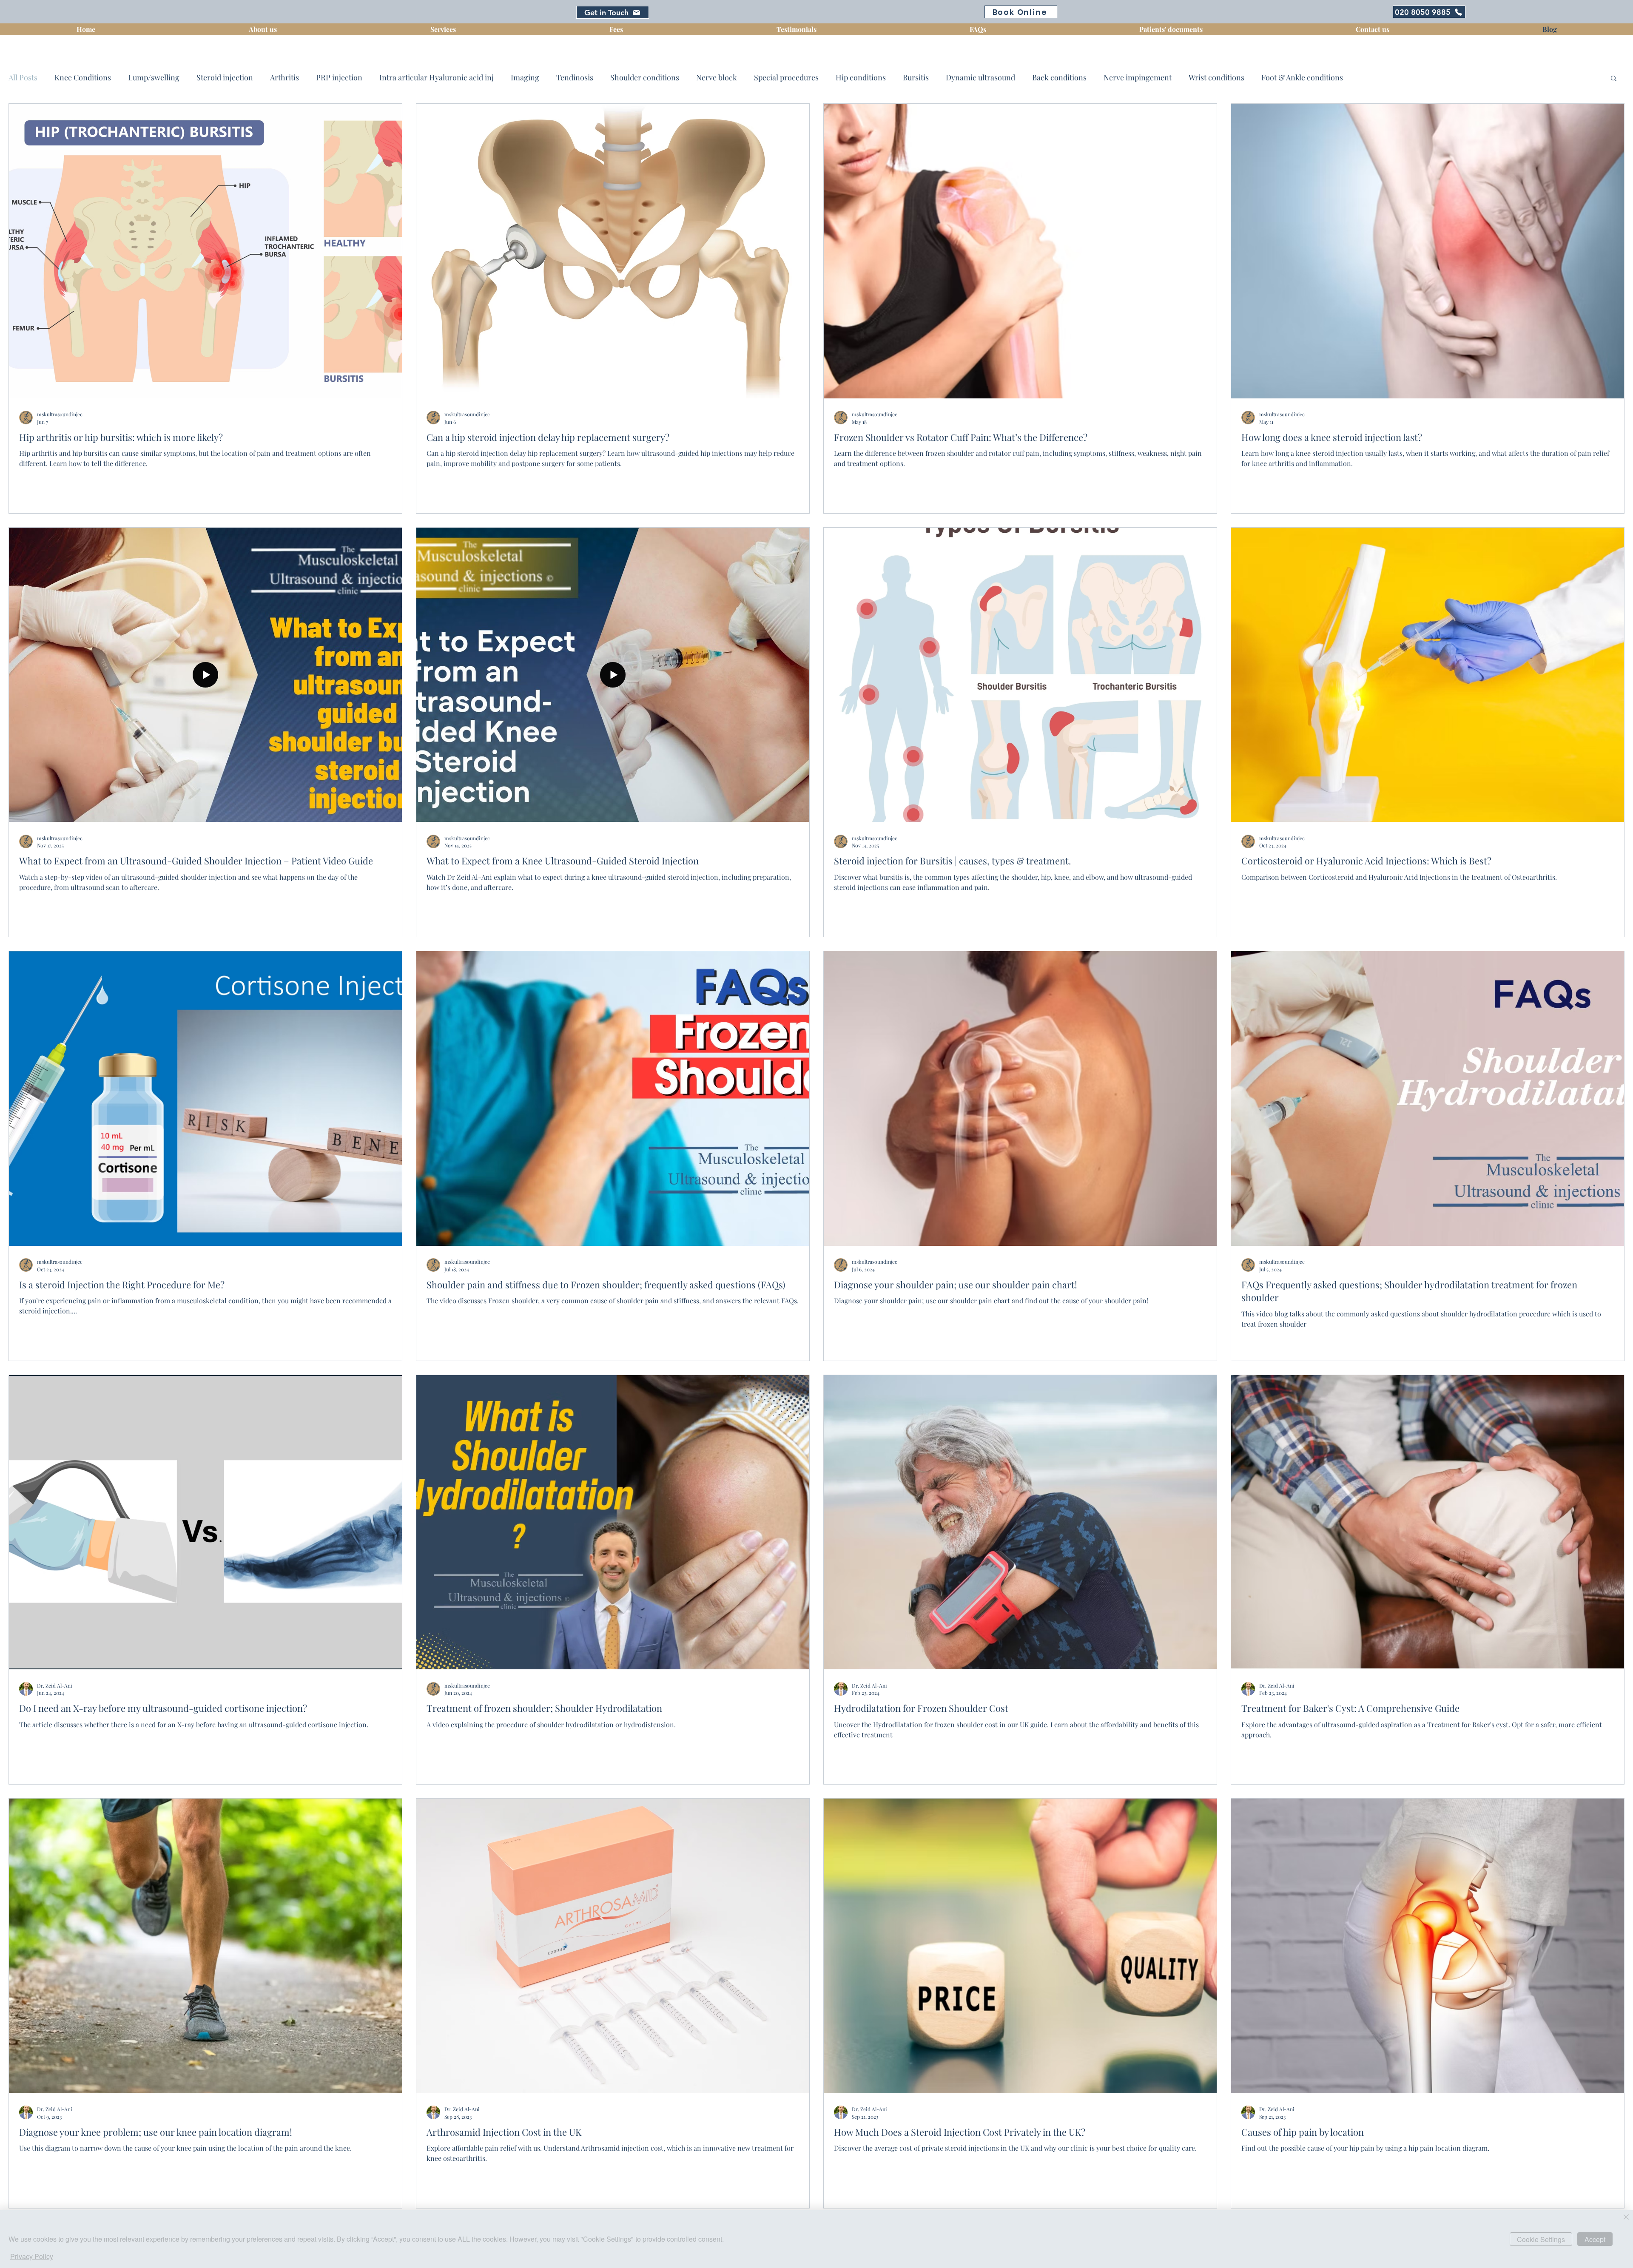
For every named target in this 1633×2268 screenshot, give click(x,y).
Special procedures (786, 77)
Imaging (525, 77)
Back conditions (1059, 77)
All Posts (23, 77)
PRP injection (339, 77)
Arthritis (284, 77)
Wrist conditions (1216, 77)
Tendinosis (575, 77)
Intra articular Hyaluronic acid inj (437, 77)
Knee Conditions (83, 77)
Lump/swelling (154, 77)
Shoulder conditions (645, 77)
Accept (1595, 2239)
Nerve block (717, 77)
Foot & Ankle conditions (1302, 77)
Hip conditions (861, 77)
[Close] (1626, 2218)
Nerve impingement (1138, 77)
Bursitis (916, 77)
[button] (1614, 79)
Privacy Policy (32, 2256)
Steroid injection (225, 77)
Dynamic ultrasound (980, 77)
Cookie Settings (1541, 2239)
